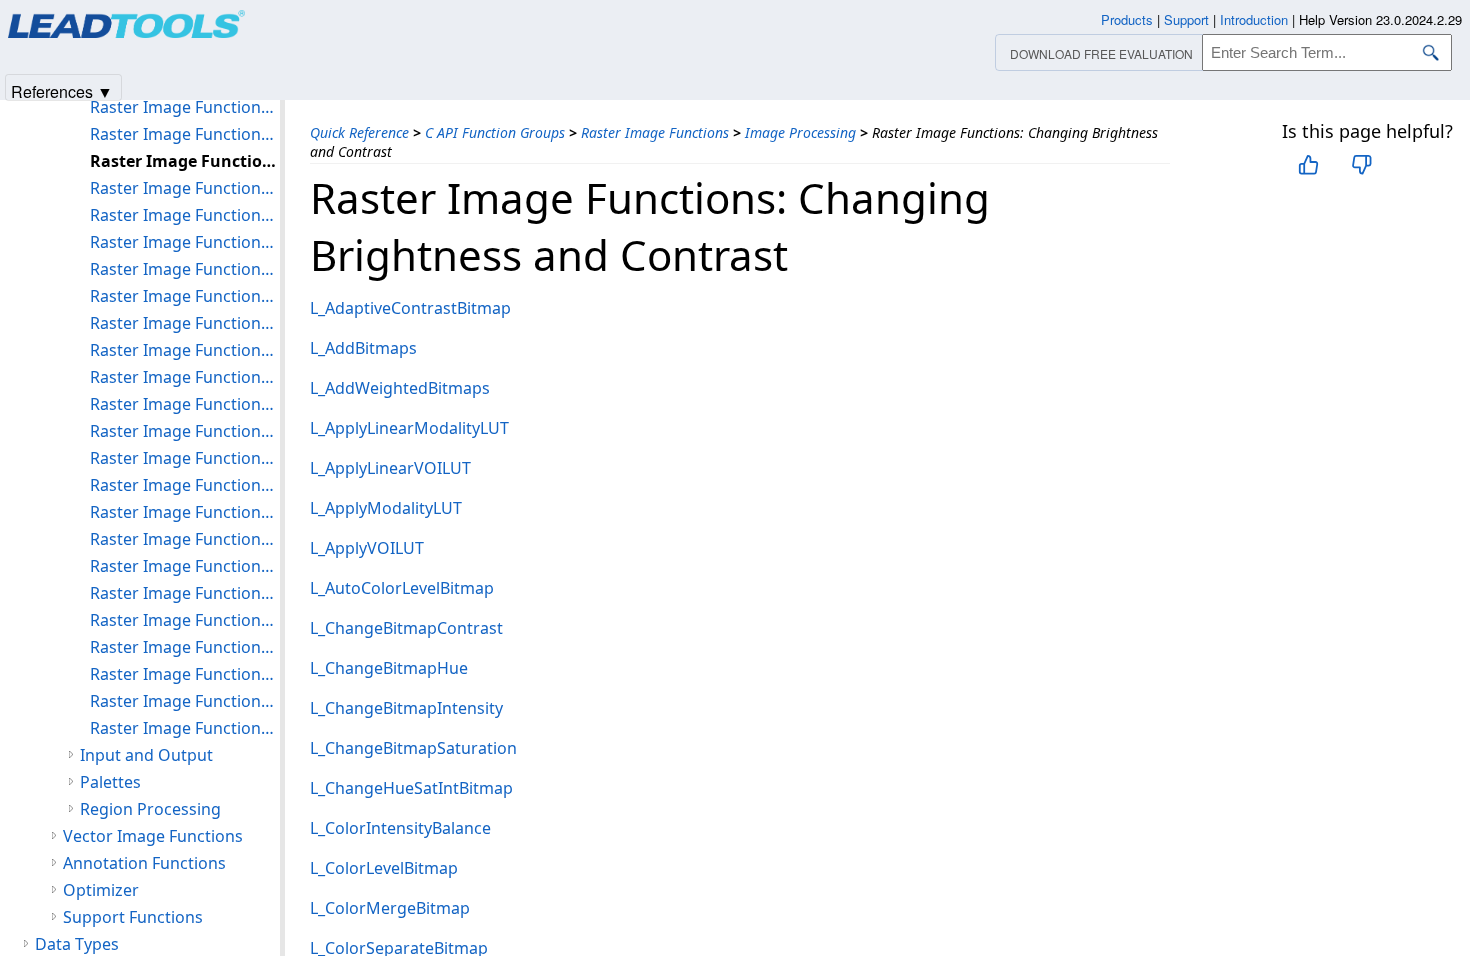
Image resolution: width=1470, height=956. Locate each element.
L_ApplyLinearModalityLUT (409, 428)
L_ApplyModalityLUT (386, 508)
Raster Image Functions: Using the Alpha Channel (185, 701)
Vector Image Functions (153, 836)
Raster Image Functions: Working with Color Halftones (185, 728)
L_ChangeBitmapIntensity (406, 708)
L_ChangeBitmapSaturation (413, 748)
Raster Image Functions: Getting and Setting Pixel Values (185, 458)
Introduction (1254, 19)
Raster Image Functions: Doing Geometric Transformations (185, 350)
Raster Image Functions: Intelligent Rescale (185, 539)
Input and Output (146, 755)
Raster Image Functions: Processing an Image (185, 593)
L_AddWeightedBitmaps (400, 388)
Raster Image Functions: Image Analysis (185, 485)
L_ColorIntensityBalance (400, 828)
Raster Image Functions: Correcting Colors (185, 242)
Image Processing (800, 132)
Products (1127, 19)
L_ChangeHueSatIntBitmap (411, 788)
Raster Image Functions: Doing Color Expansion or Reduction (185, 296)
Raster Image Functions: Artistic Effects (185, 134)
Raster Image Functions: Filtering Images (185, 404)
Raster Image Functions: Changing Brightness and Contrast (185, 161)
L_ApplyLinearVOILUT (390, 468)
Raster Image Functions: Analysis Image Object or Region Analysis (185, 107)
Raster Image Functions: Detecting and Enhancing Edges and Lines (185, 269)
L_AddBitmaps (363, 348)
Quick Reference (359, 132)
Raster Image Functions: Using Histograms (185, 647)
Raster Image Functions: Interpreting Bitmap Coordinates (185, 512)
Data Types (77, 944)
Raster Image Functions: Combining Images (185, 188)
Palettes (110, 782)
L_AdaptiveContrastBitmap (410, 308)
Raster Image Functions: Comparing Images (185, 215)
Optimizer (101, 890)
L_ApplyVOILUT (367, 548)
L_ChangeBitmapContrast (406, 628)
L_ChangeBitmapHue (389, 668)
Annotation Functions (144, 863)
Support (1186, 19)
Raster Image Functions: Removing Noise (185, 620)
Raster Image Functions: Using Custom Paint (185, 674)
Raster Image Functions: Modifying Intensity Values (185, 566)
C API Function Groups (495, 132)
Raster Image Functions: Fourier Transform (185, 431)
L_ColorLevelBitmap (384, 868)
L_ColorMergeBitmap (390, 908)
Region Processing (150, 809)
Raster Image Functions (655, 132)
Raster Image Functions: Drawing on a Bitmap (185, 377)
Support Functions (133, 917)
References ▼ (62, 90)
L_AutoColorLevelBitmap (402, 588)
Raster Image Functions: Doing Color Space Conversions (185, 323)
